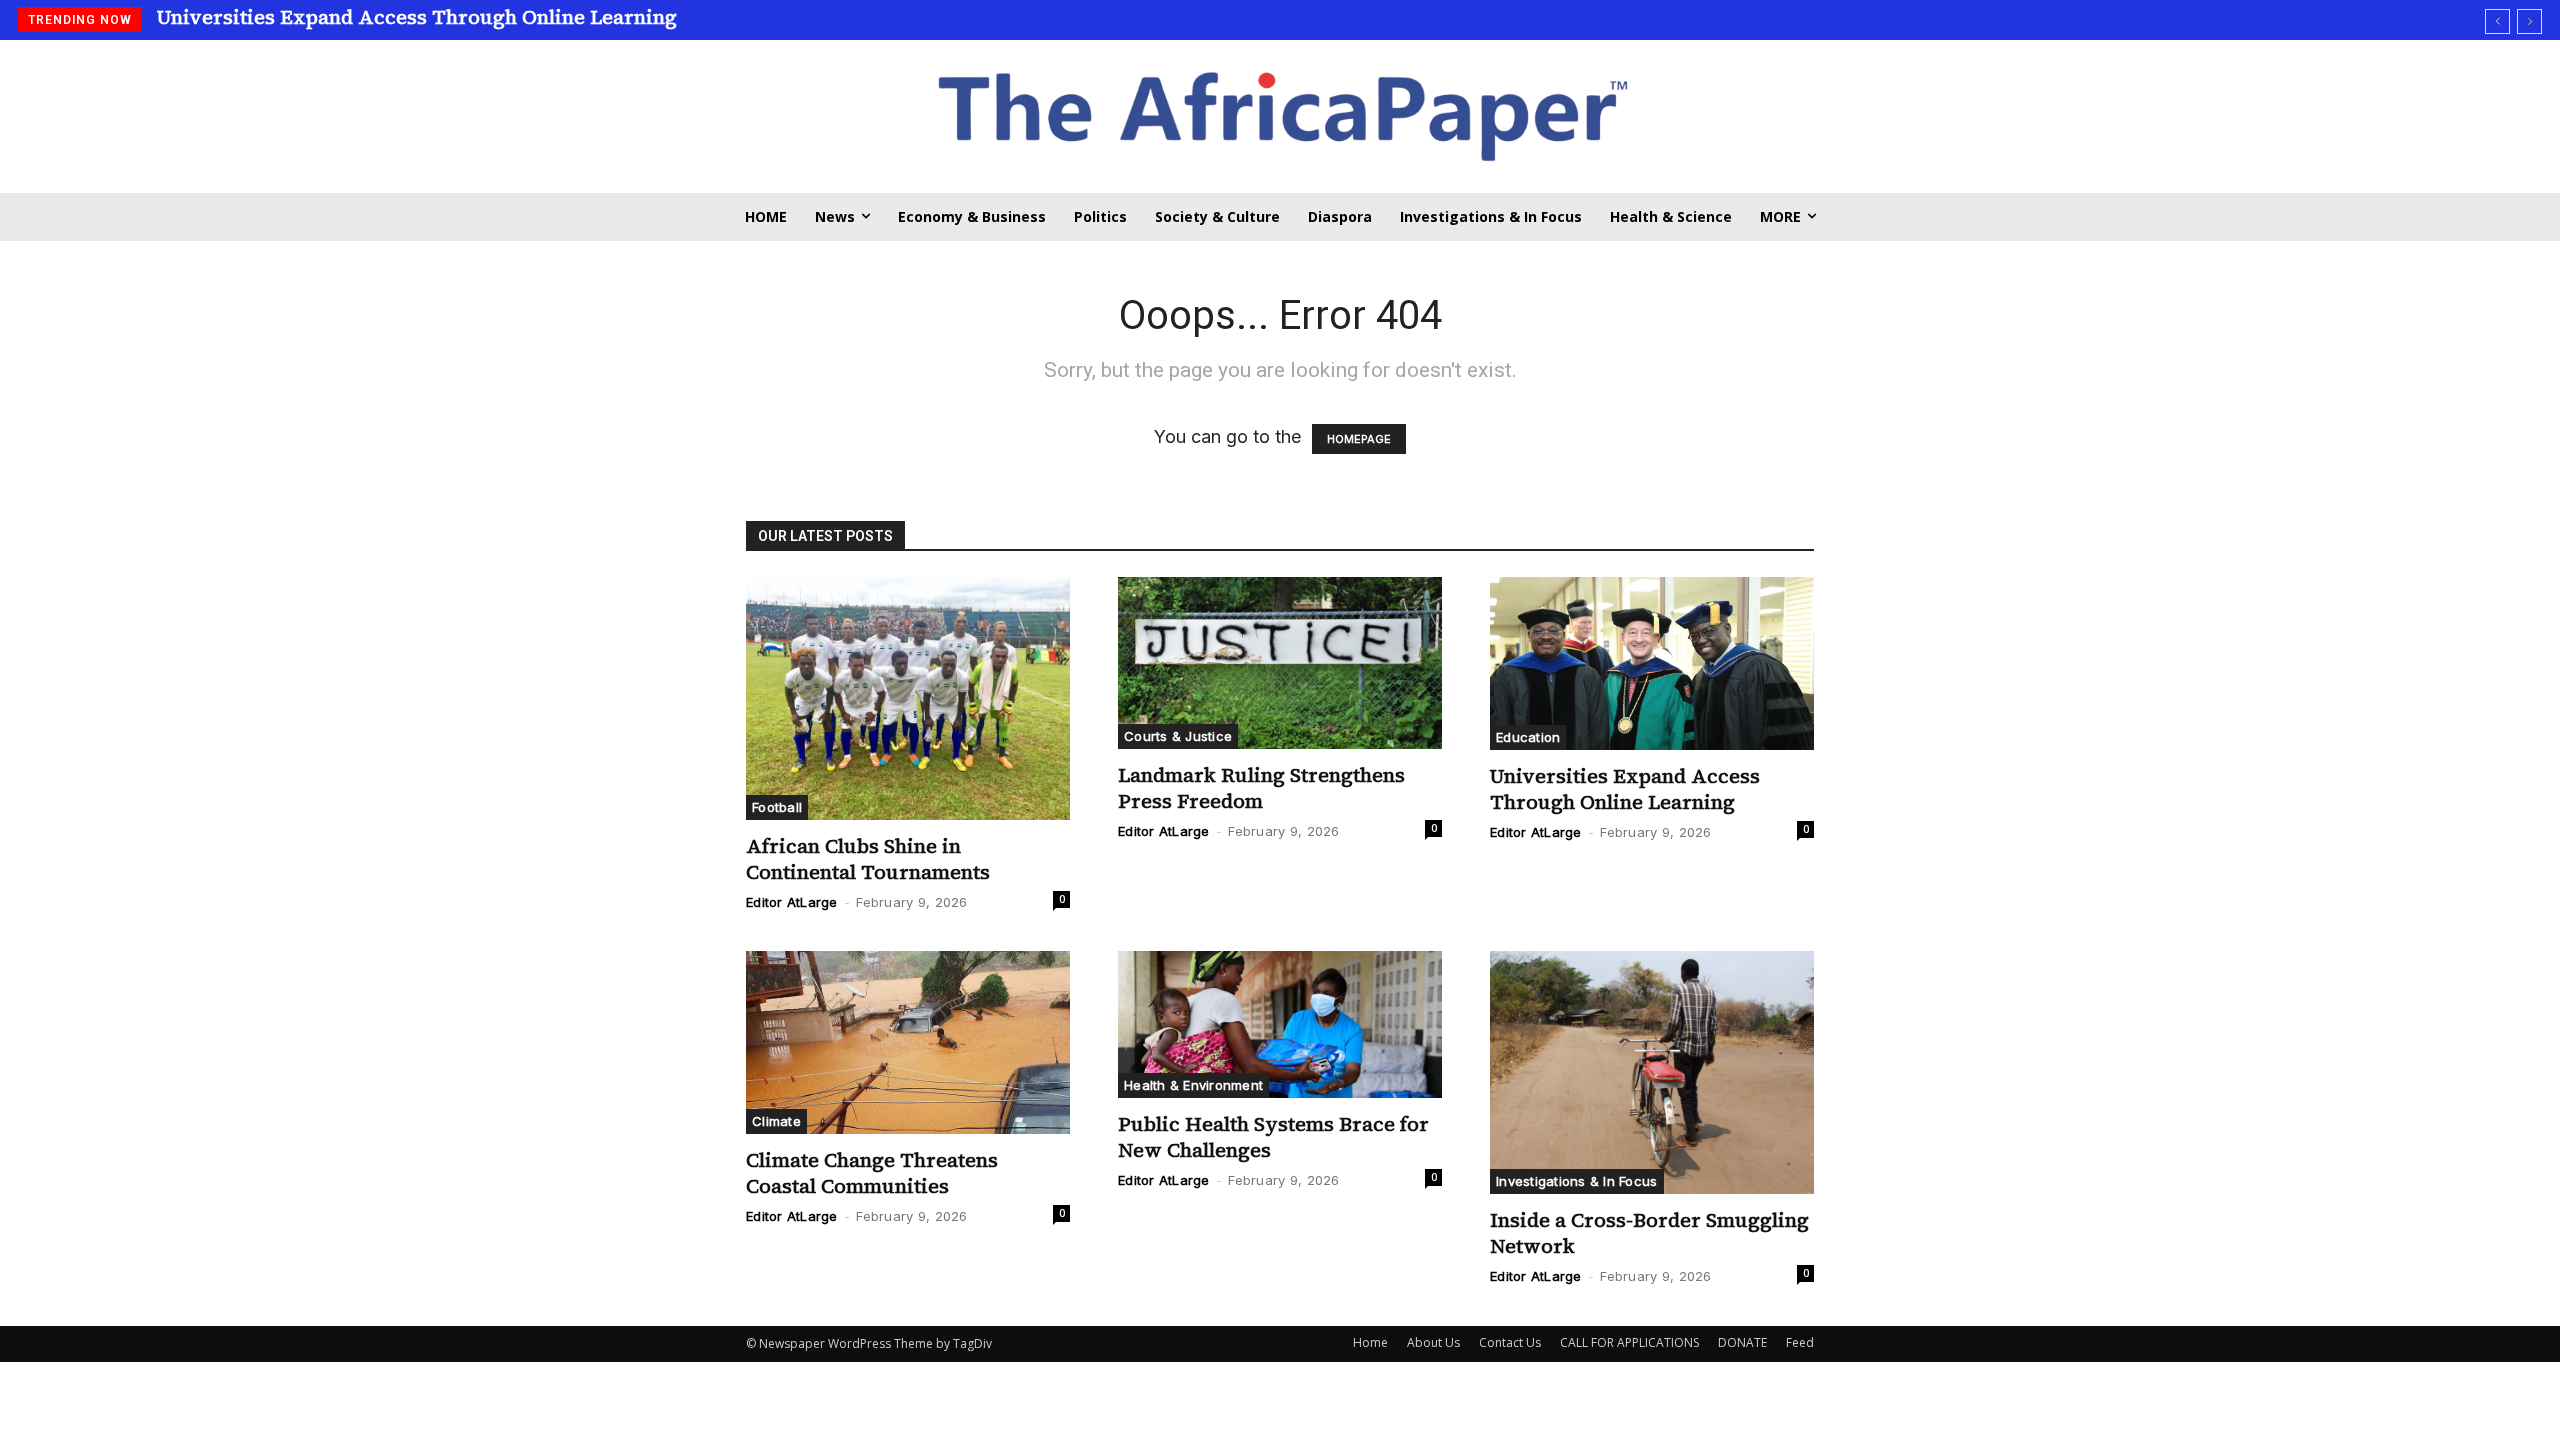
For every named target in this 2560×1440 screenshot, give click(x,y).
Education (1528, 737)
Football (777, 807)
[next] (2529, 21)
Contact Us (1510, 1342)
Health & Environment (1193, 1085)
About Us (1433, 1342)
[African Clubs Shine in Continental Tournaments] (908, 698)
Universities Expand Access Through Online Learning (417, 17)
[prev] (2497, 21)
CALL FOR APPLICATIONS (1629, 1342)
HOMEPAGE (1359, 439)
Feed (1800, 1342)
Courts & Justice (1178, 736)
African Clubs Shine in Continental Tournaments (868, 859)
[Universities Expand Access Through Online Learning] (1652, 663)
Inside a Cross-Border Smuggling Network (1649, 1233)
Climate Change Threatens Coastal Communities (872, 1173)
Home (1370, 1342)
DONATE (1742, 1342)
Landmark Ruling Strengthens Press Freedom (1261, 788)
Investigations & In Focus (1577, 1181)
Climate (776, 1121)
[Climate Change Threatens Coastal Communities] (908, 1042)
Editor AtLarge (792, 902)
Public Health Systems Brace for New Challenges (1273, 1137)
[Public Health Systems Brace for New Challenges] (1280, 1024)
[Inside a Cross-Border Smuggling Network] (1652, 1072)
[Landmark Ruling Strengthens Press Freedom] (1280, 663)
